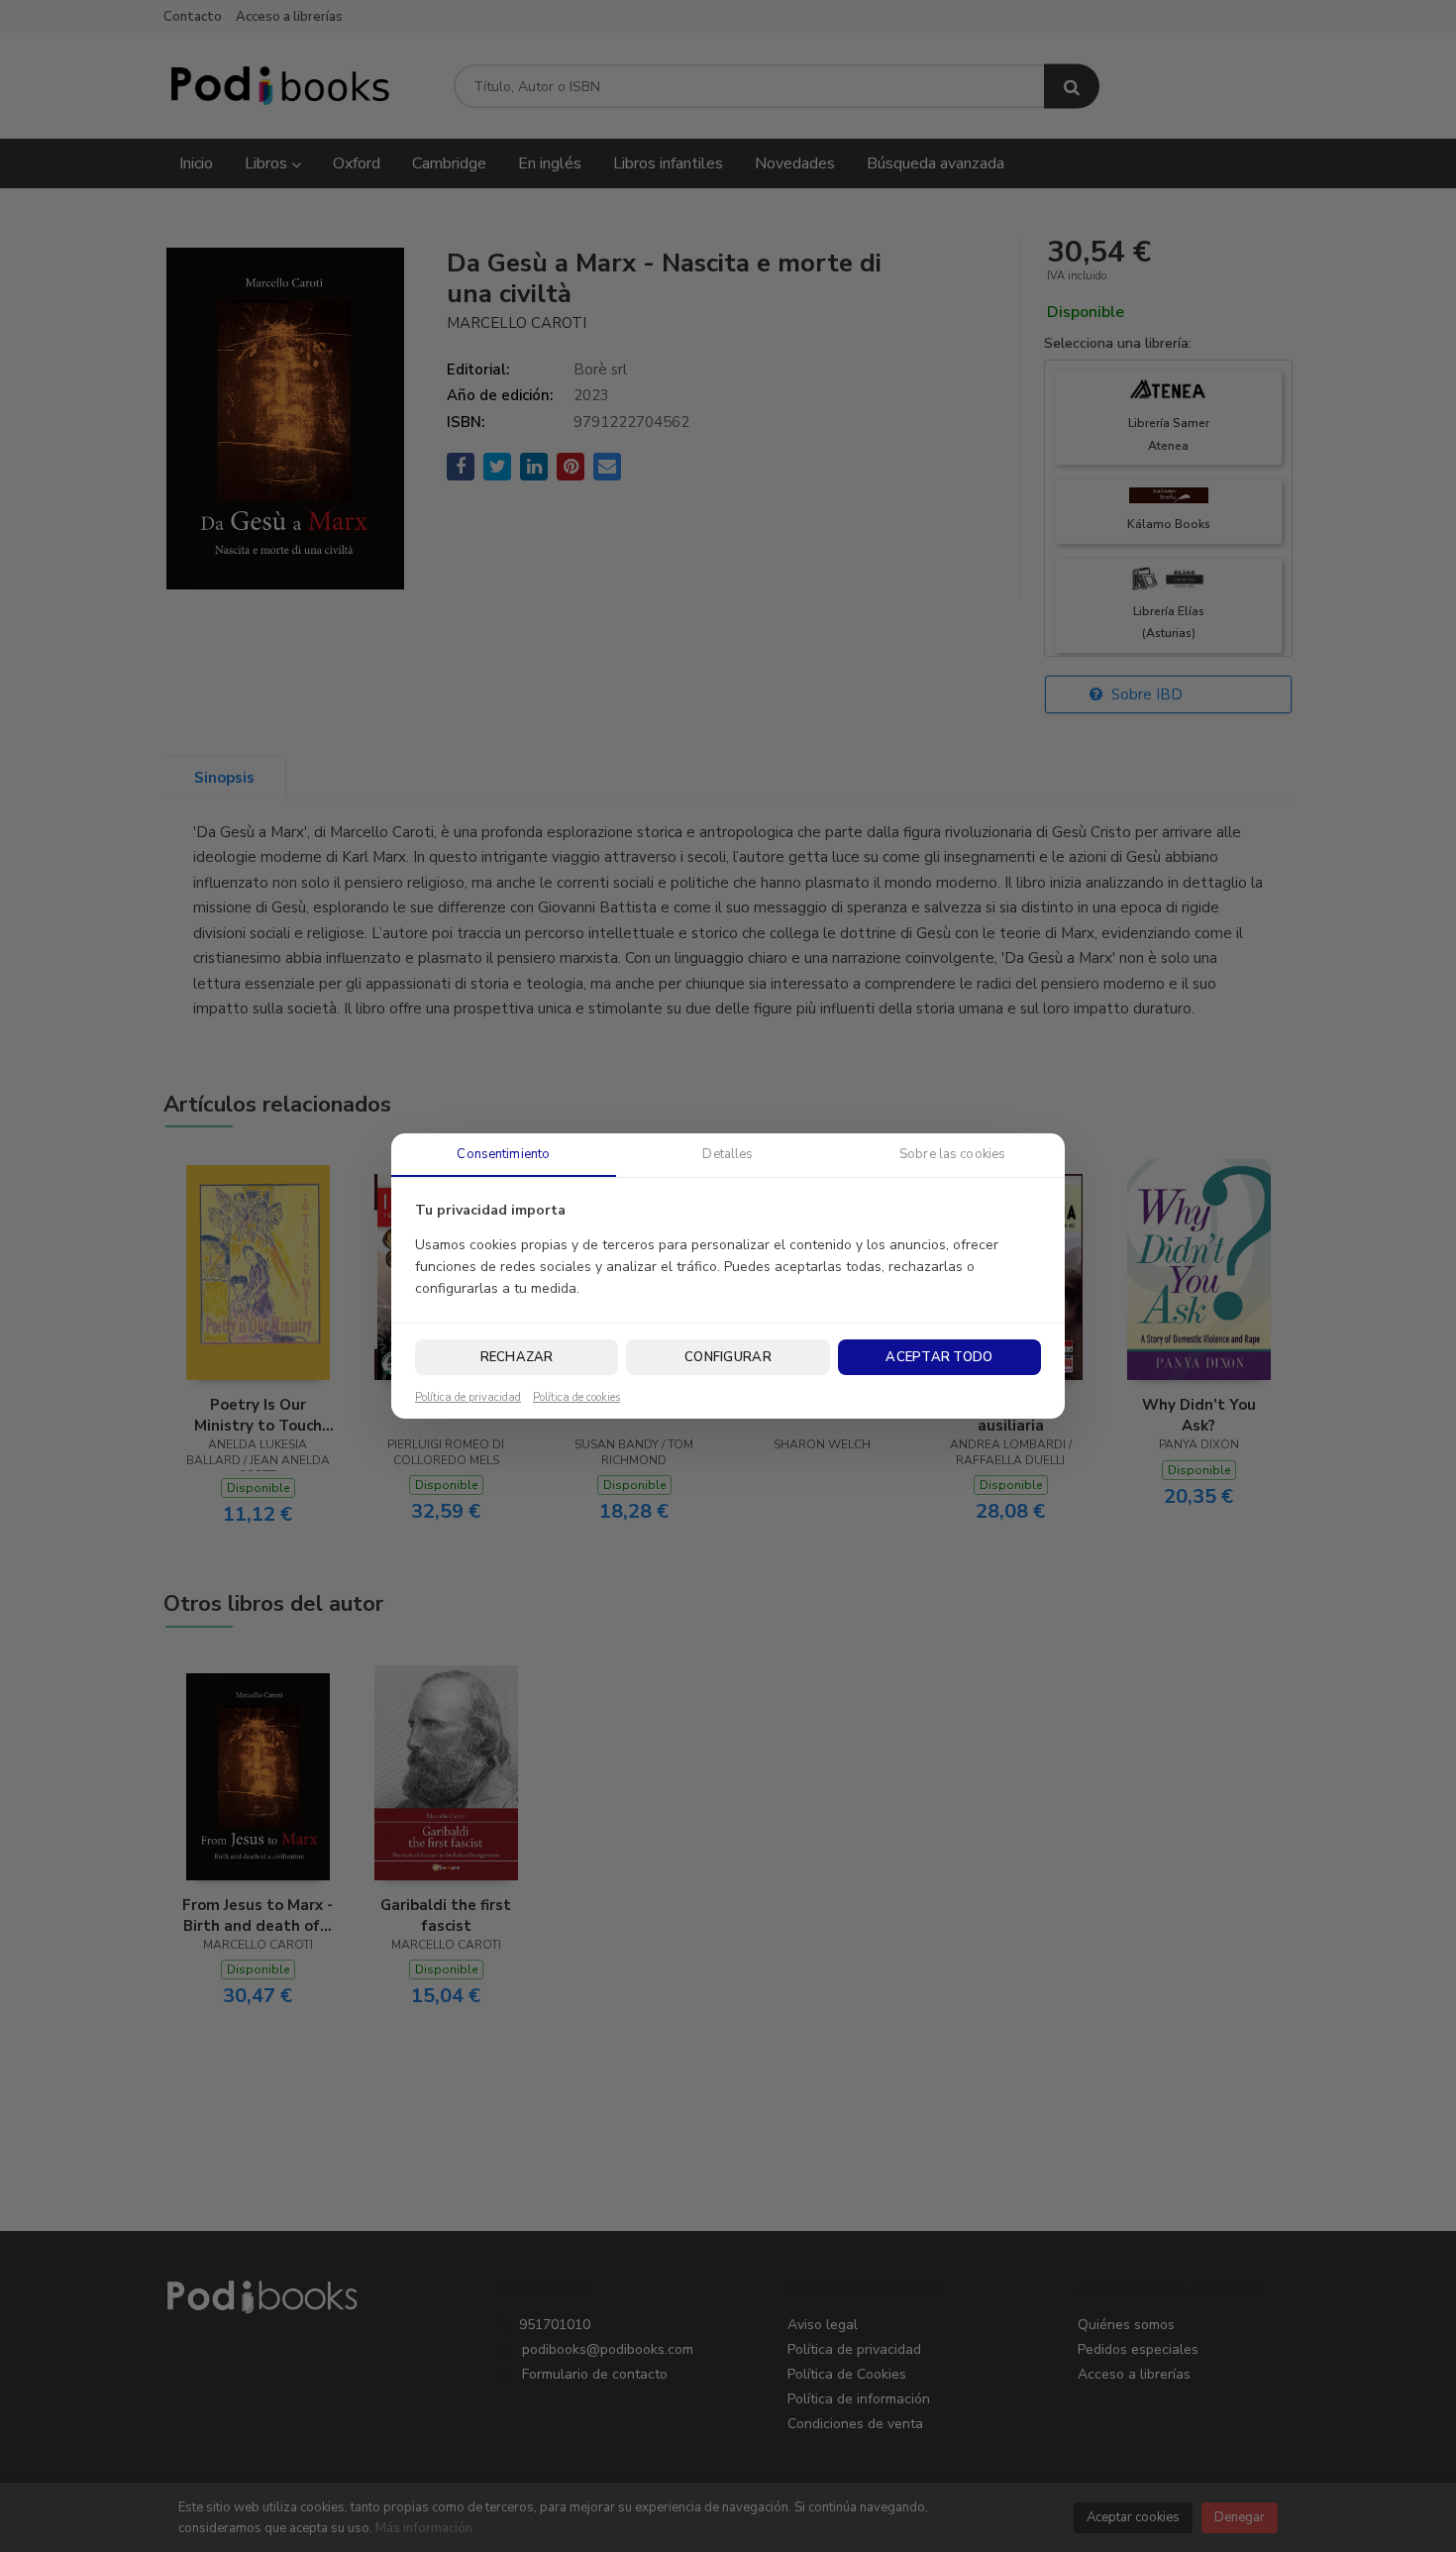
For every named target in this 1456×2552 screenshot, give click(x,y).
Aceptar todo (939, 1357)
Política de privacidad (468, 1398)
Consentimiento (503, 1154)
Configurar (728, 1357)
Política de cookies (576, 1398)
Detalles (728, 1154)
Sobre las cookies (952, 1154)
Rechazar (517, 1357)
